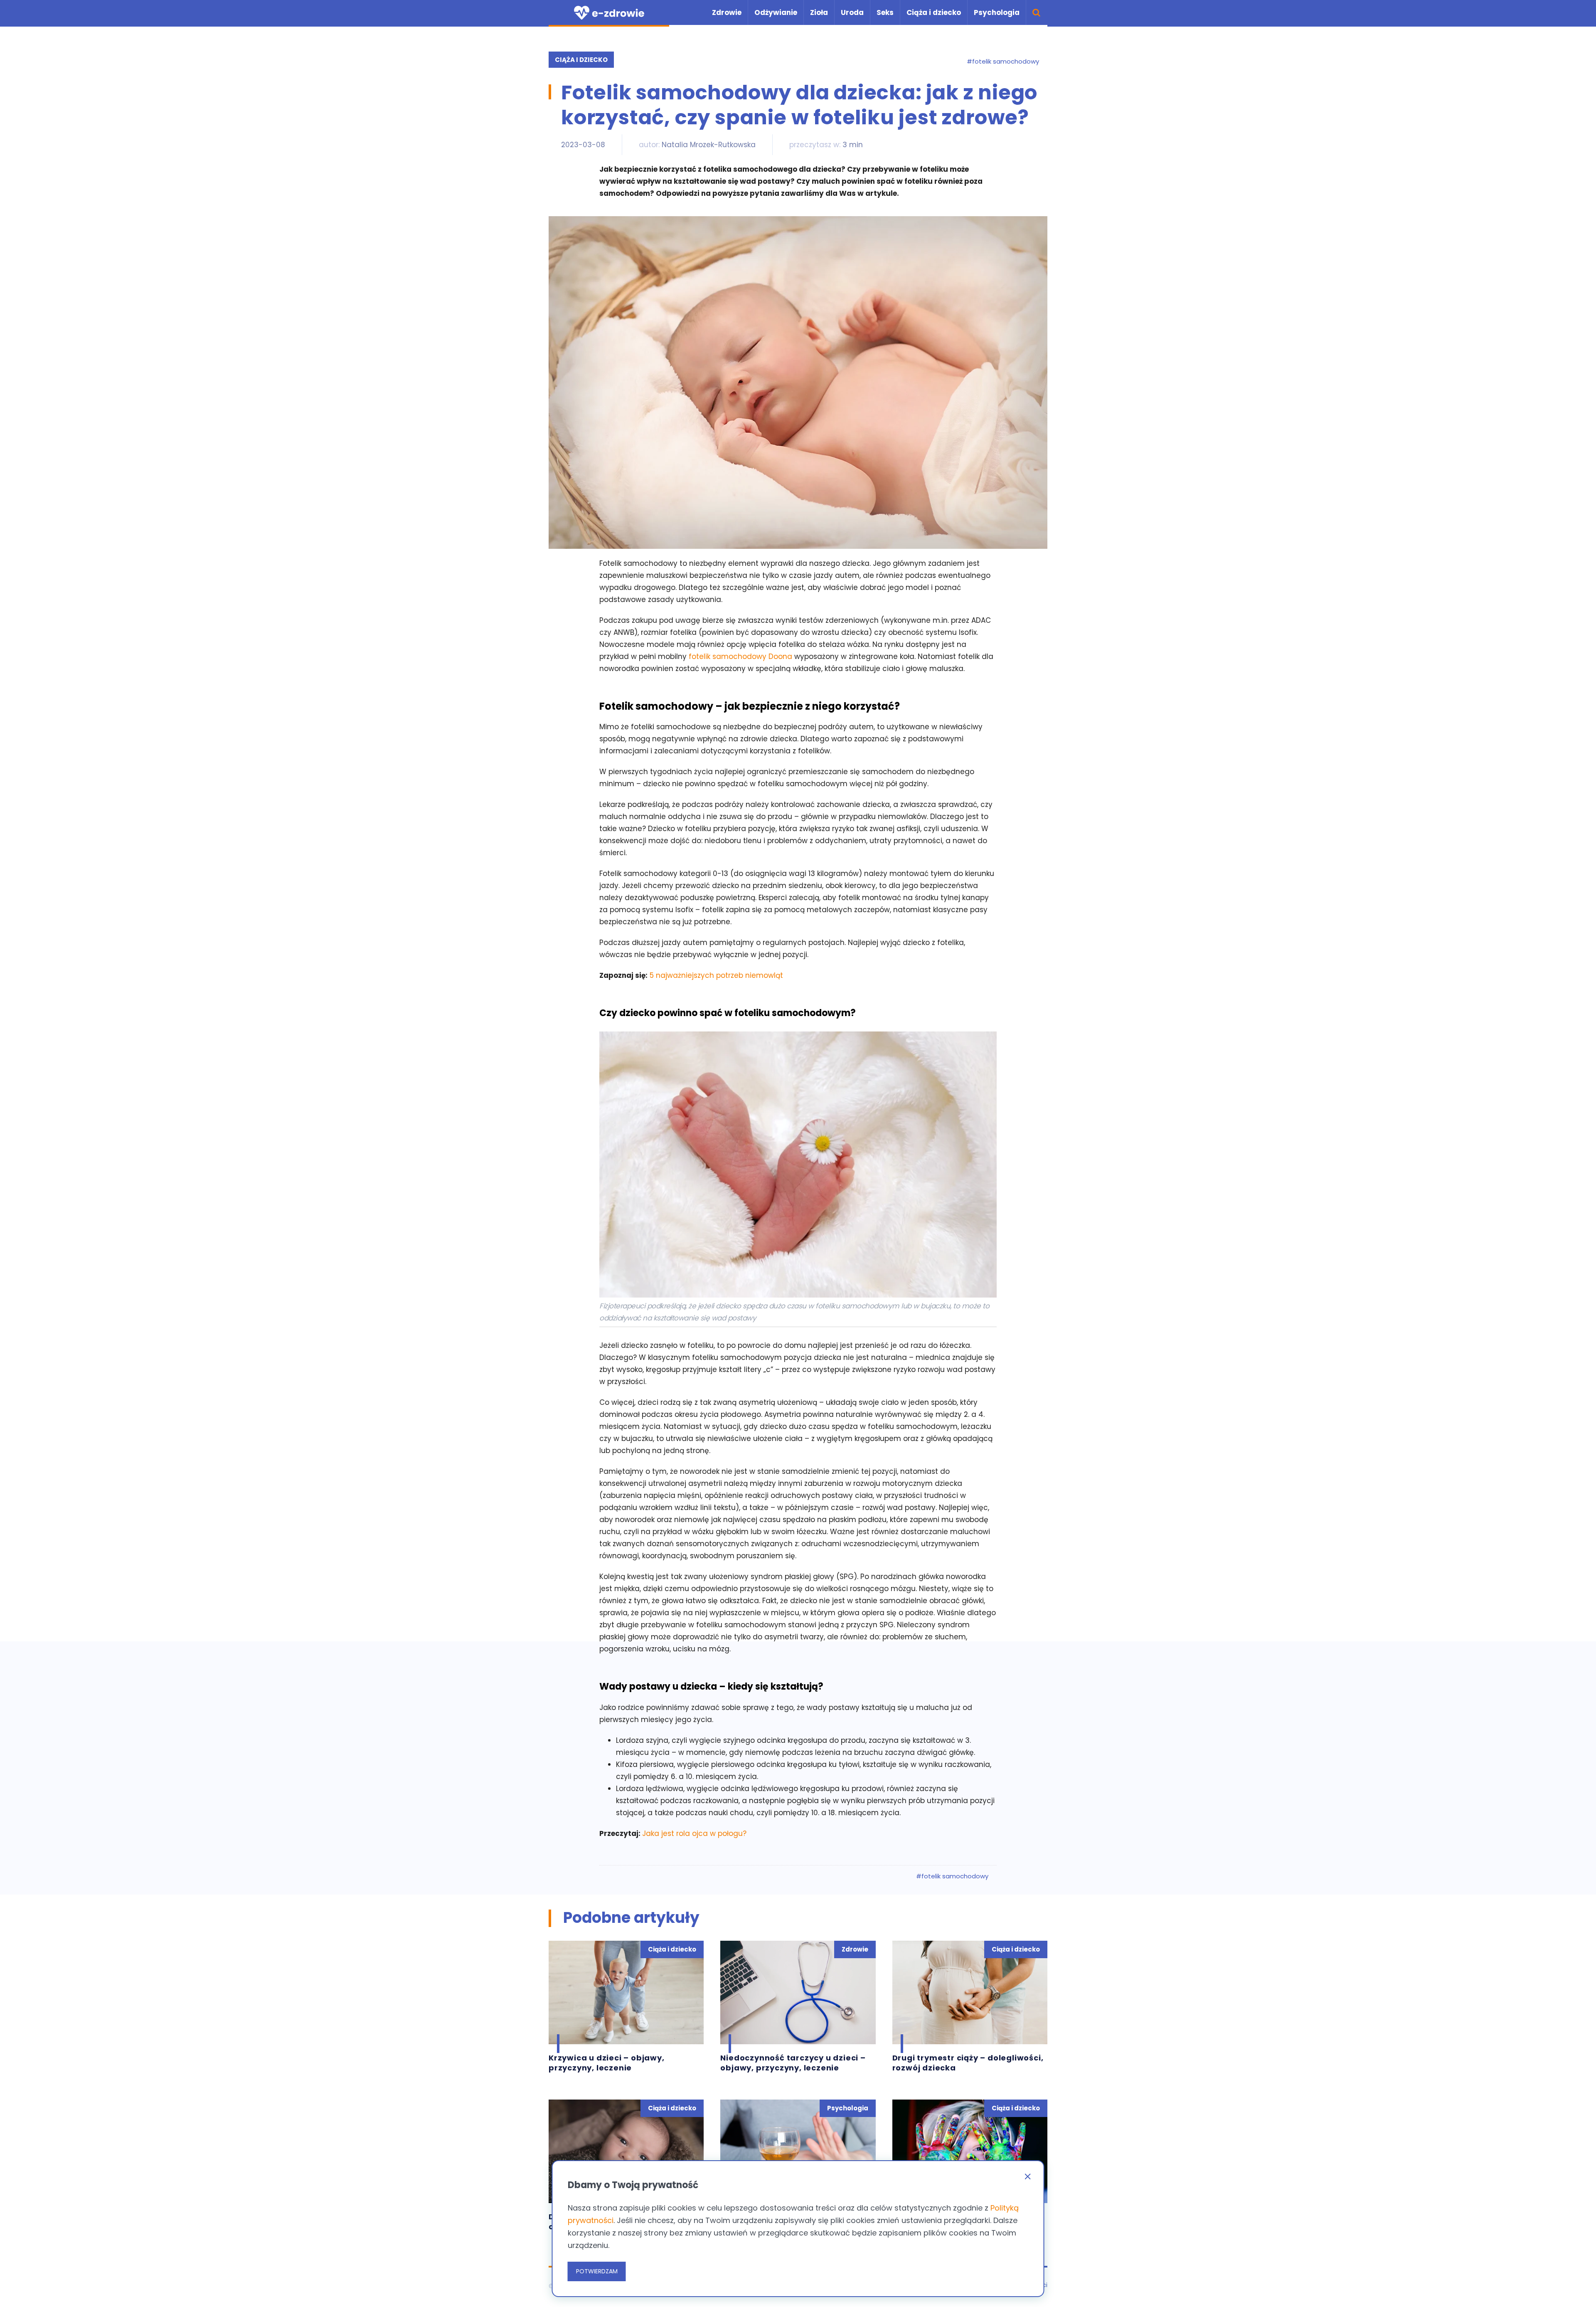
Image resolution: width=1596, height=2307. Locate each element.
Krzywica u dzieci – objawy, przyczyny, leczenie (607, 2063)
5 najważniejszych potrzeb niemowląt (716, 975)
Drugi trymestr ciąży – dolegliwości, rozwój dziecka (968, 2063)
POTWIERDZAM (597, 2271)
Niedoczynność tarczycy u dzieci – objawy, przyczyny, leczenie (793, 2063)
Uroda (852, 12)
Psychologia (997, 12)
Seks (885, 12)
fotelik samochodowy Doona (740, 656)
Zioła (819, 12)
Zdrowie (727, 12)
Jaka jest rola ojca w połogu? (694, 1833)
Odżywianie (776, 12)
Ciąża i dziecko (934, 12)
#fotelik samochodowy (1003, 62)
